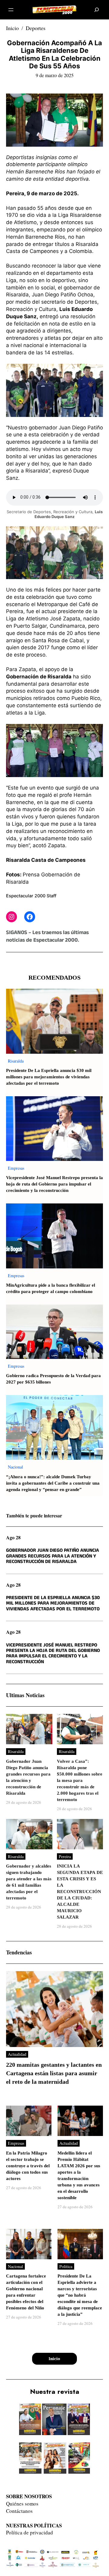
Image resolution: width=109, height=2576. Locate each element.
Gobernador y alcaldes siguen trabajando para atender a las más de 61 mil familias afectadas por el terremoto (29, 1882)
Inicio (12, 28)
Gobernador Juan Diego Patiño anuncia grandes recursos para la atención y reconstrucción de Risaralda (53, 1556)
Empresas (16, 1168)
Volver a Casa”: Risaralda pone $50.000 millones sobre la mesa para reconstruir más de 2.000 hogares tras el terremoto (80, 1781)
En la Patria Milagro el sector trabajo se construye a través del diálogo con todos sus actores (28, 2166)
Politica (66, 2266)
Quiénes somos (22, 2504)
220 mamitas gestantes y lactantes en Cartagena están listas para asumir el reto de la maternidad (54, 2073)
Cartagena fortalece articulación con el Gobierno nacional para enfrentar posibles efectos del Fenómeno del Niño (26, 2292)
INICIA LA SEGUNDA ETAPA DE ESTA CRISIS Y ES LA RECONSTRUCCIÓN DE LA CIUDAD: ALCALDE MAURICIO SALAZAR (80, 1892)
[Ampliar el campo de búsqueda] (97, 10)
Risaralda (16, 1061)
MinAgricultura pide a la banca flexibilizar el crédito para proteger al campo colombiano (51, 1288)
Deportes (36, 28)
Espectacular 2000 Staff (31, 896)
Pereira (65, 1856)
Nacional (15, 1467)
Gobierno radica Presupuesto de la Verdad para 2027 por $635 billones (53, 1379)
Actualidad (17, 2054)
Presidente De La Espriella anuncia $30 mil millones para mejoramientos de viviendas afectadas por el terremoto (49, 1077)
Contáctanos (19, 2511)
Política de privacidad (30, 2532)
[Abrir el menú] (11, 10)
